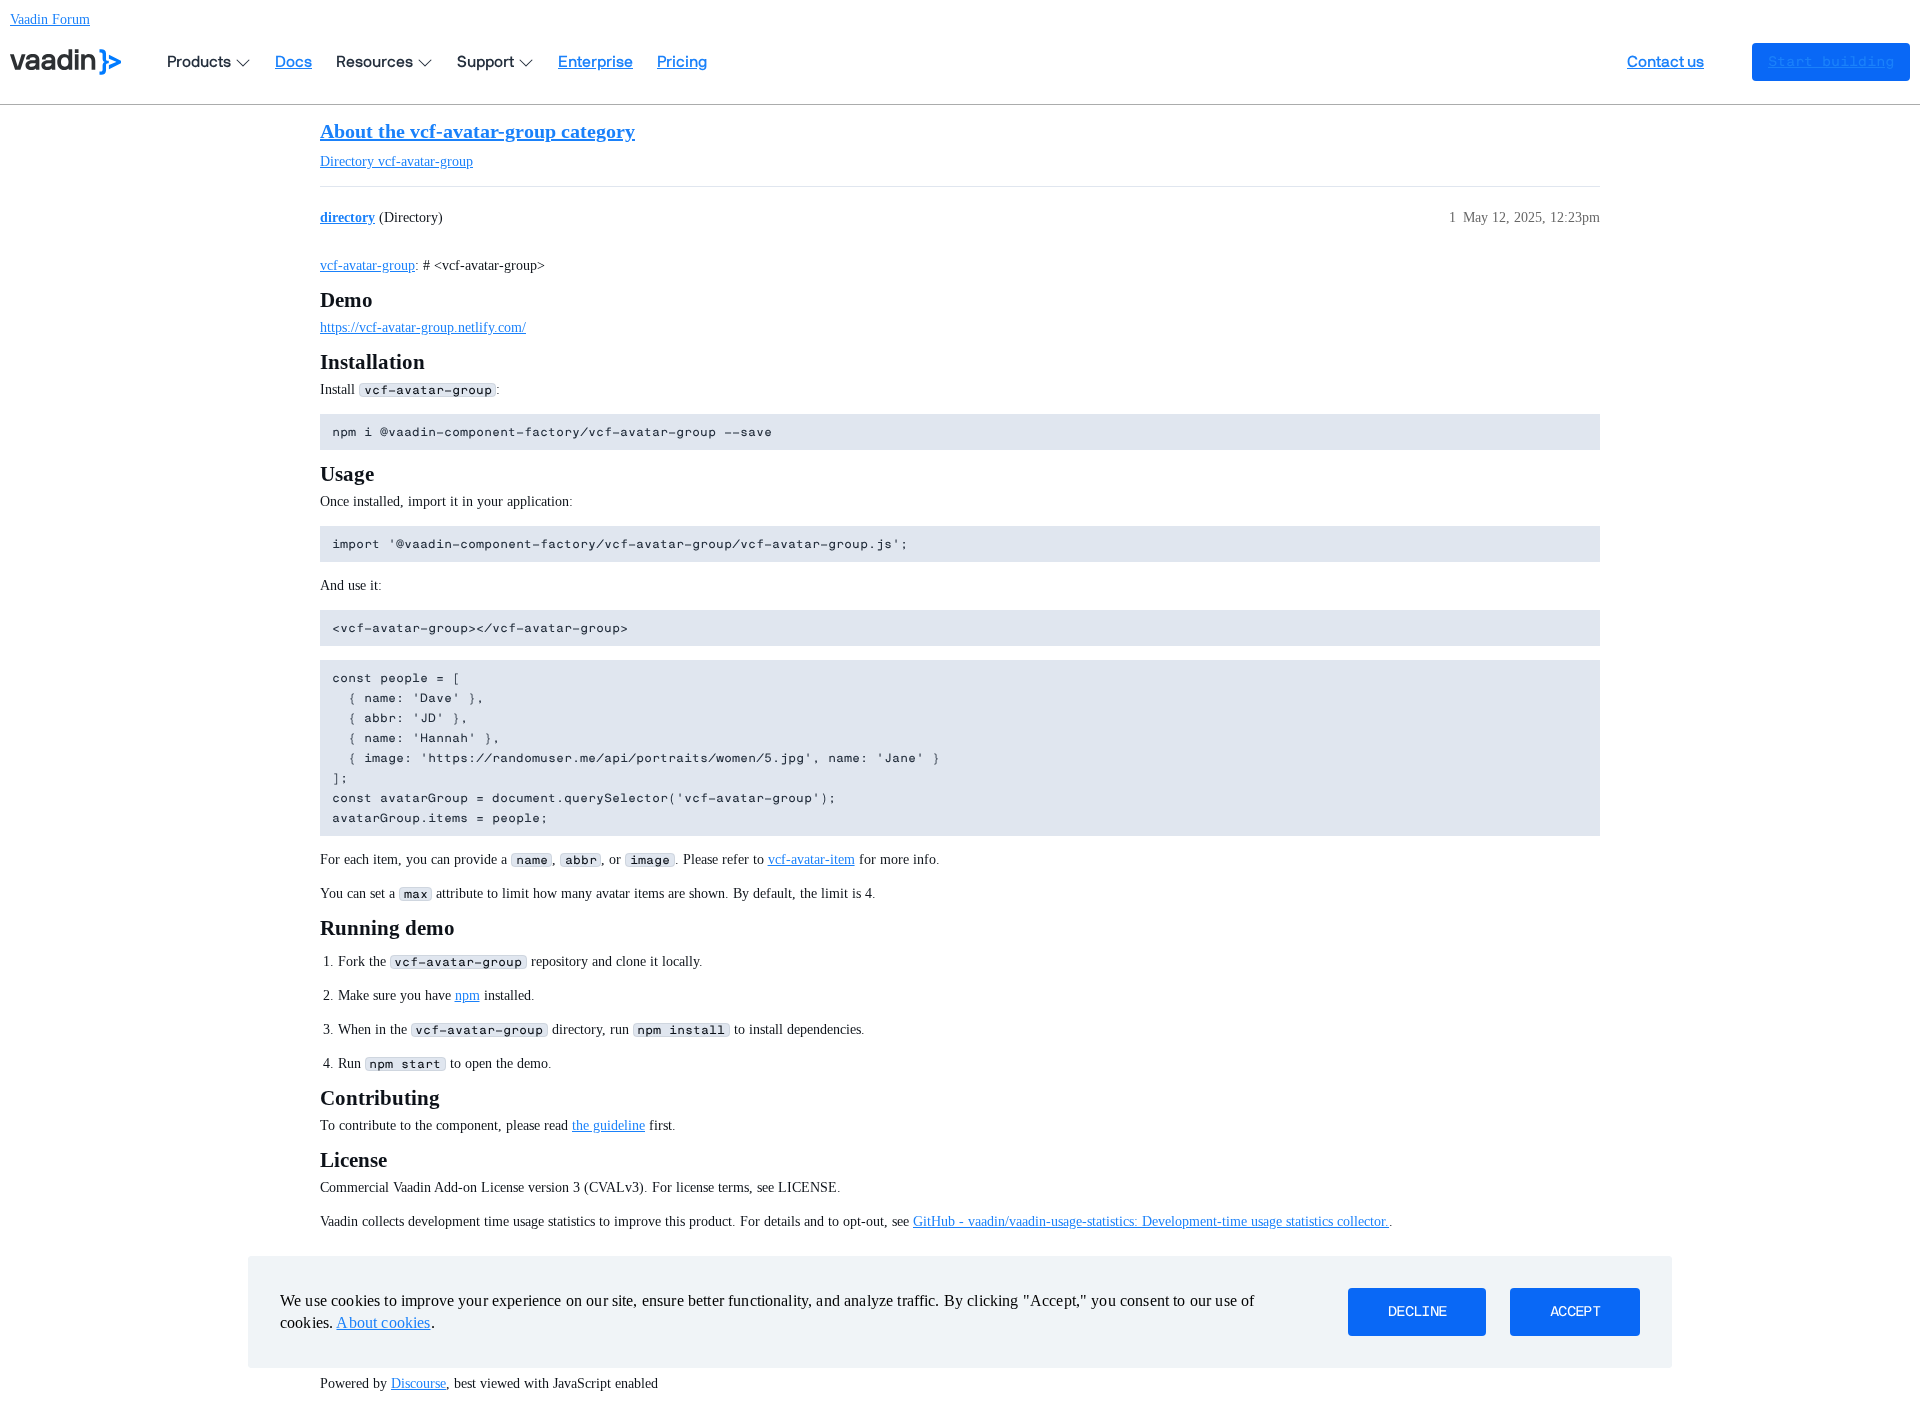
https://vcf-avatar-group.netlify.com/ (423, 327)
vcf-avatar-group (367, 265)
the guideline (608, 1125)
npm (467, 995)
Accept (1575, 1312)
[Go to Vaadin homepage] (65, 62)
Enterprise (595, 62)
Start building (1831, 62)
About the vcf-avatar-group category (477, 131)
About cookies (383, 1322)
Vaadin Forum (50, 19)
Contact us (1665, 62)
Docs (293, 62)
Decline (1417, 1312)
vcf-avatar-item (811, 859)
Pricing (682, 62)
